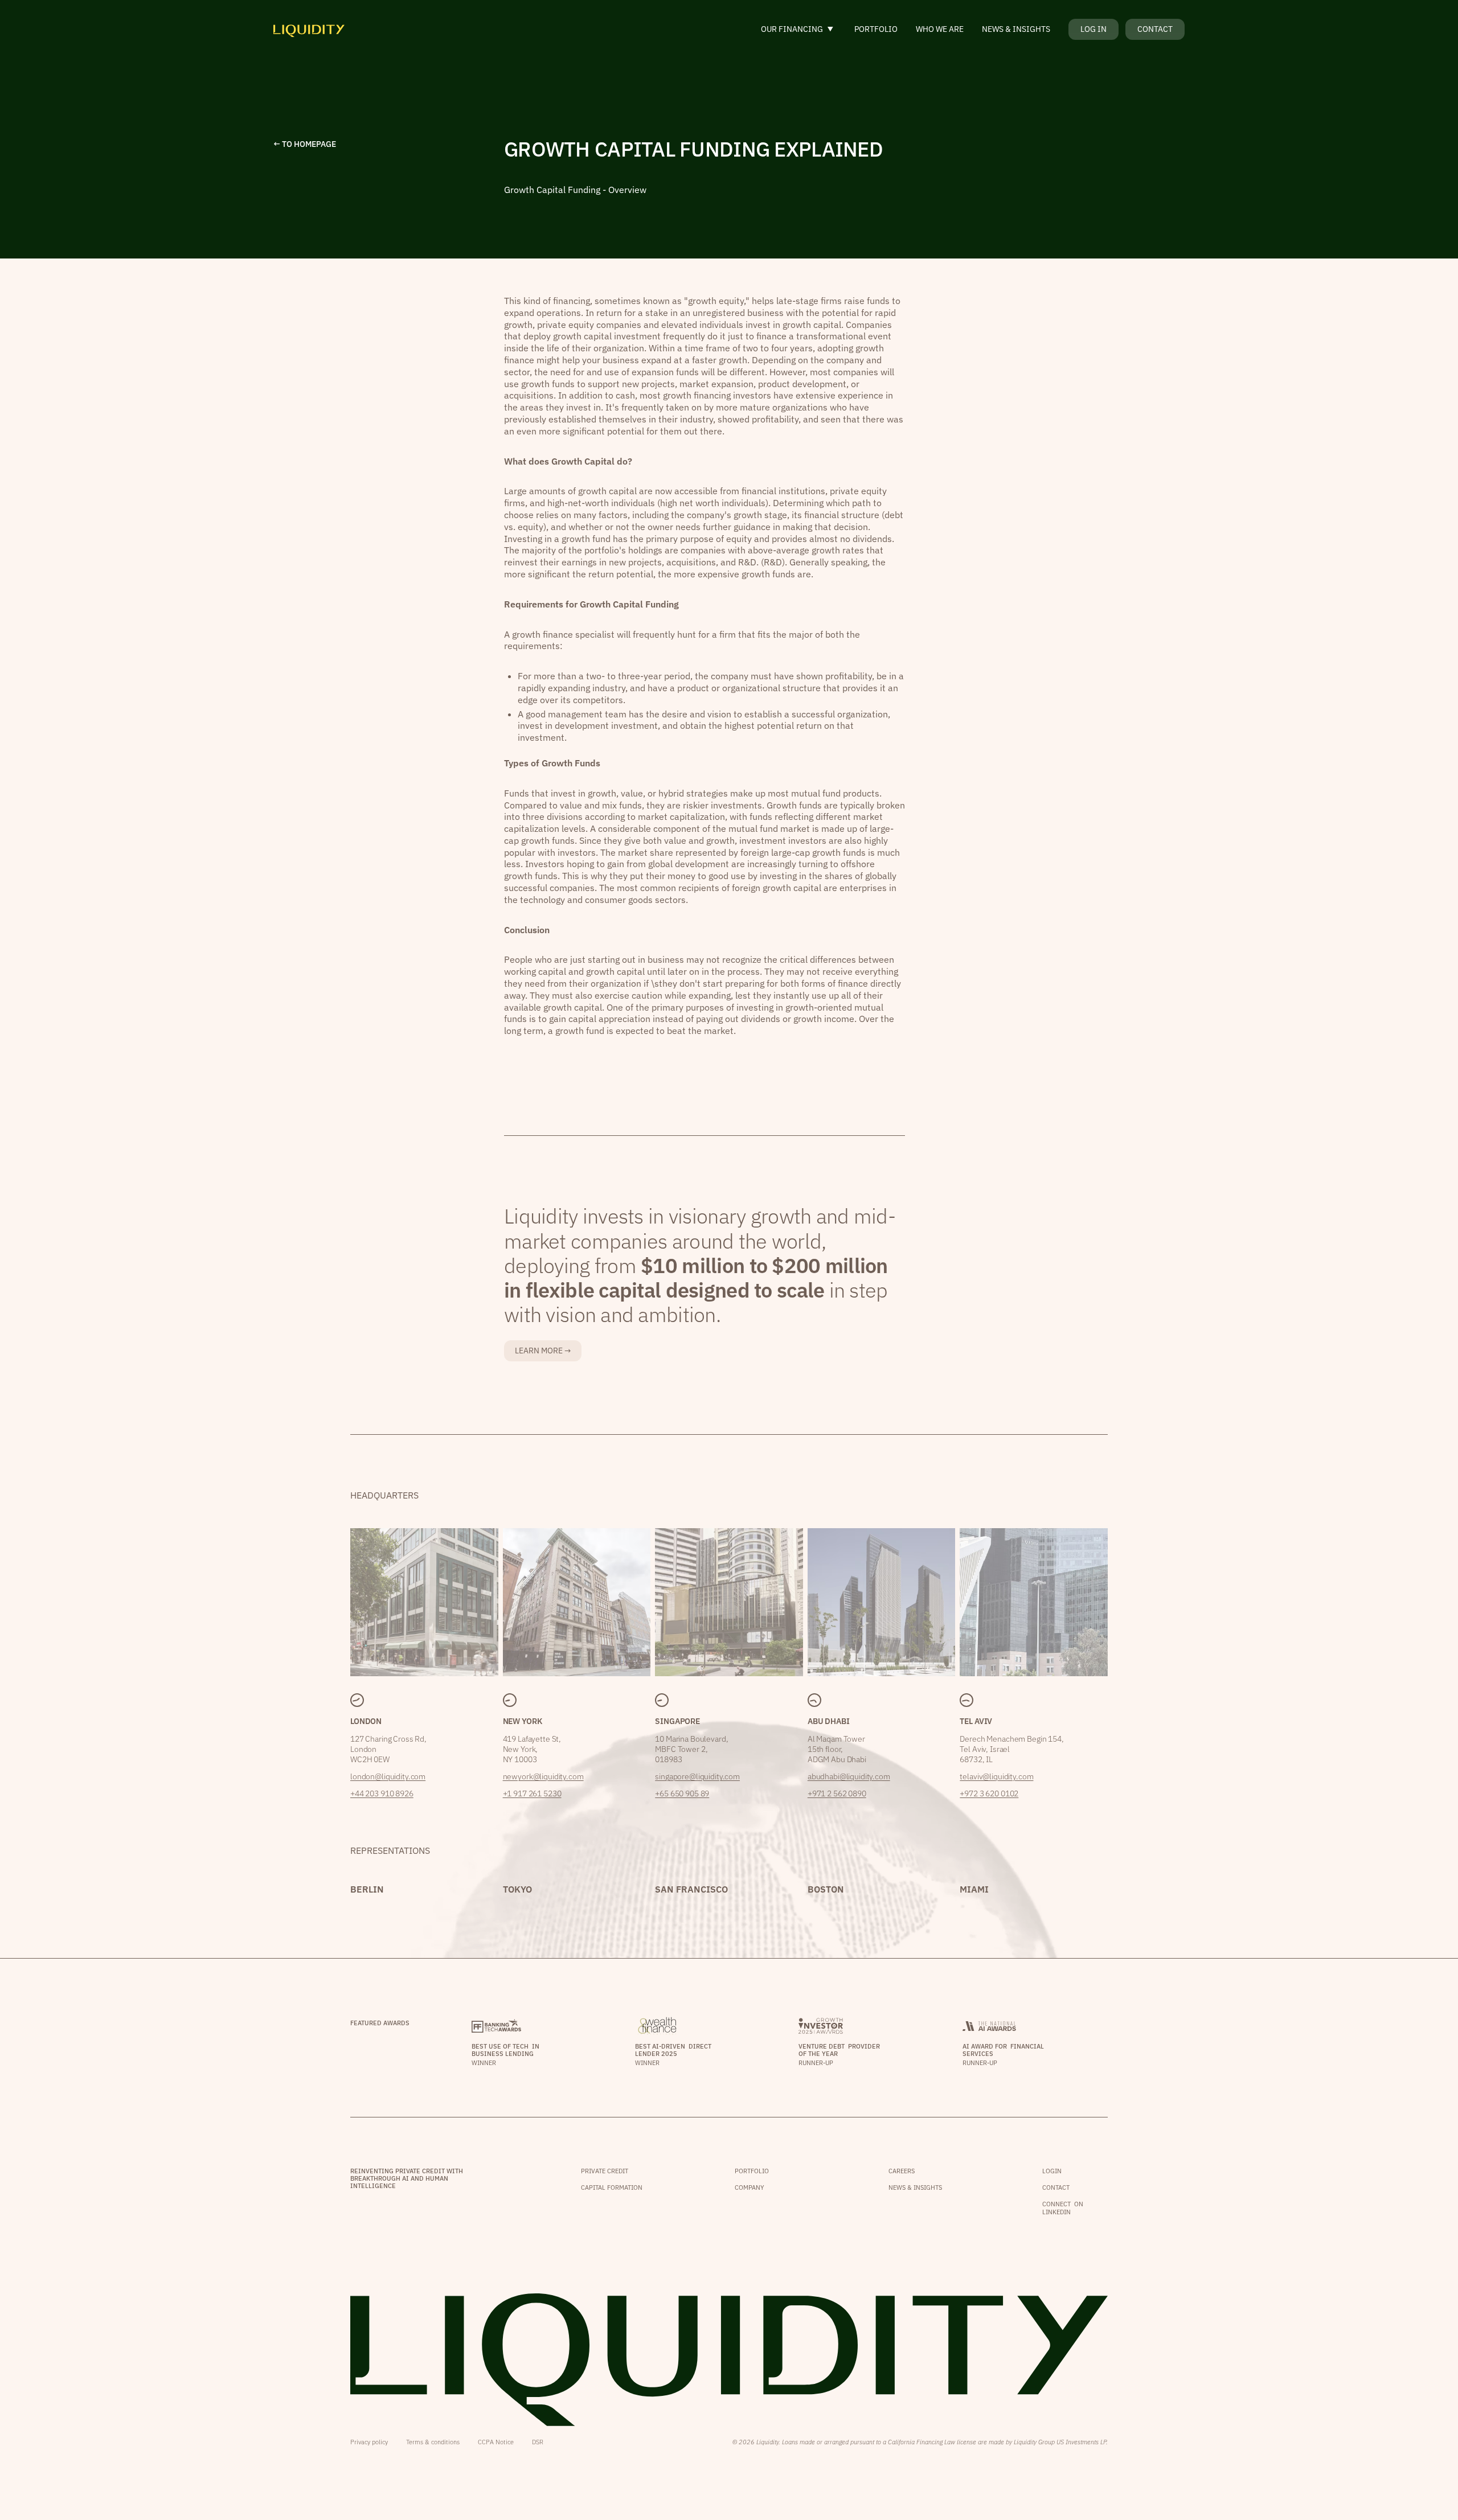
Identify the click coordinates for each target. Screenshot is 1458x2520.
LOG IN (1093, 29)
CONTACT (1155, 29)
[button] (798, 29)
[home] (309, 29)
